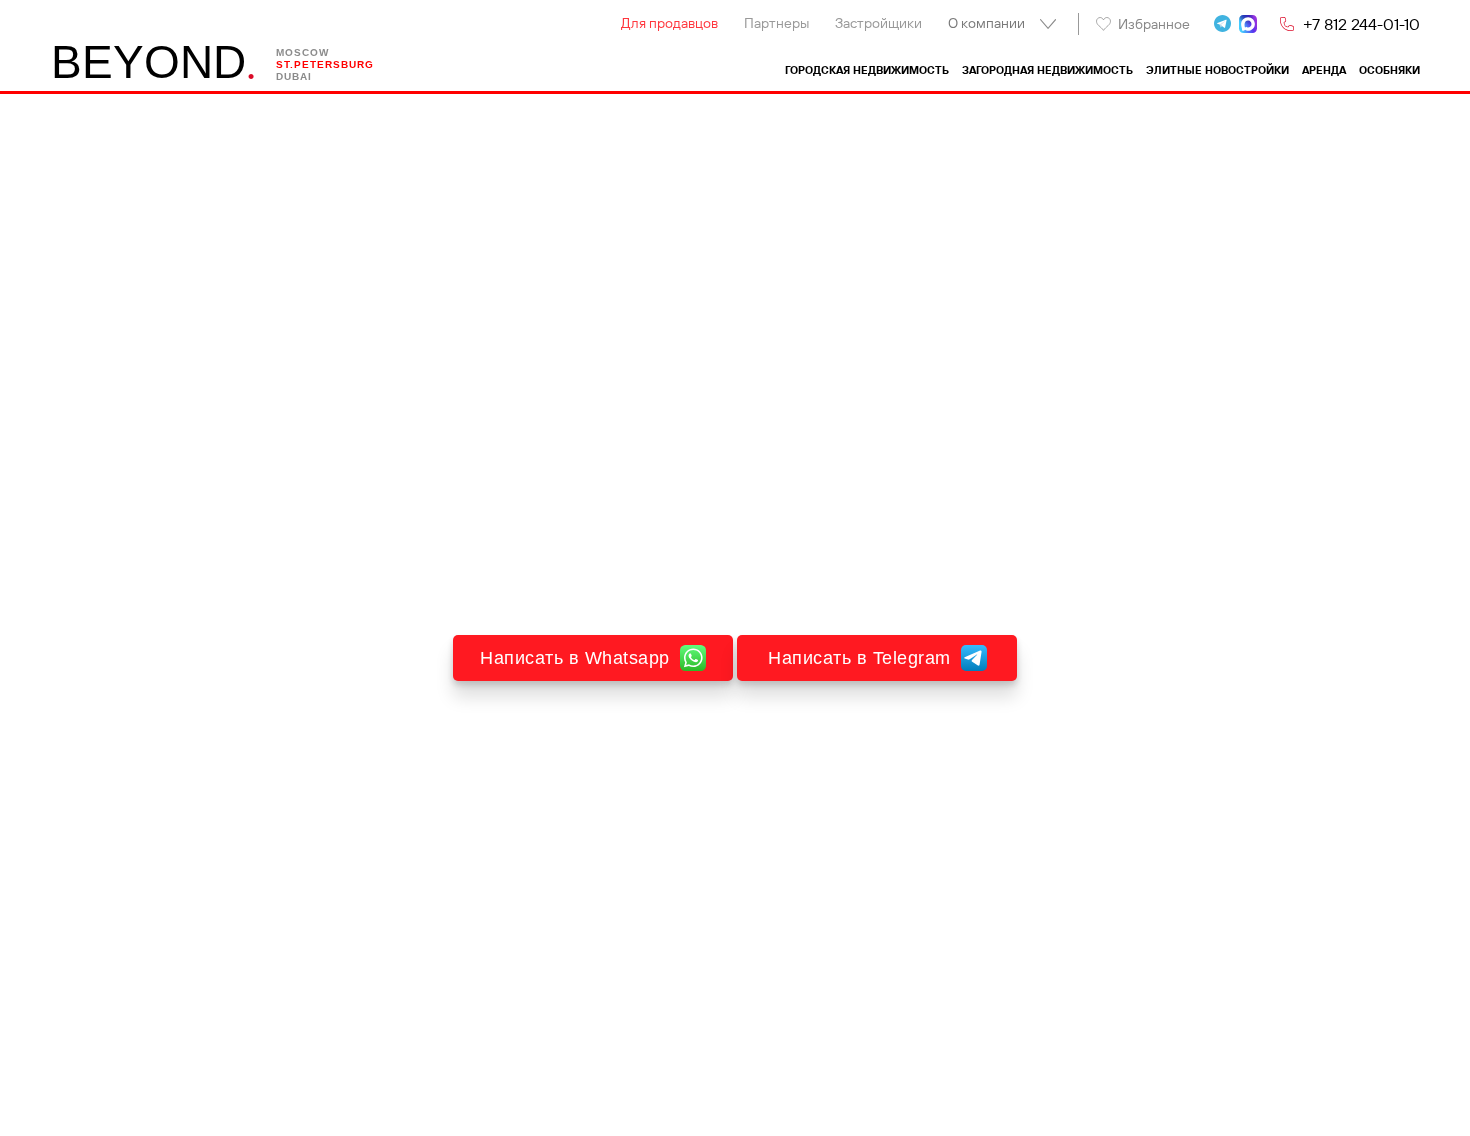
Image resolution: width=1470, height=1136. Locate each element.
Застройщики (878, 23)
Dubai (294, 76)
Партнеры (776, 23)
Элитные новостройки (1217, 70)
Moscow (302, 52)
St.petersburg (325, 64)
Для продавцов (669, 23)
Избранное (1154, 24)
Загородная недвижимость (1047, 70)
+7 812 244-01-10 (1361, 24)
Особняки (1389, 70)
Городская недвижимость (867, 70)
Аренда (1324, 70)
